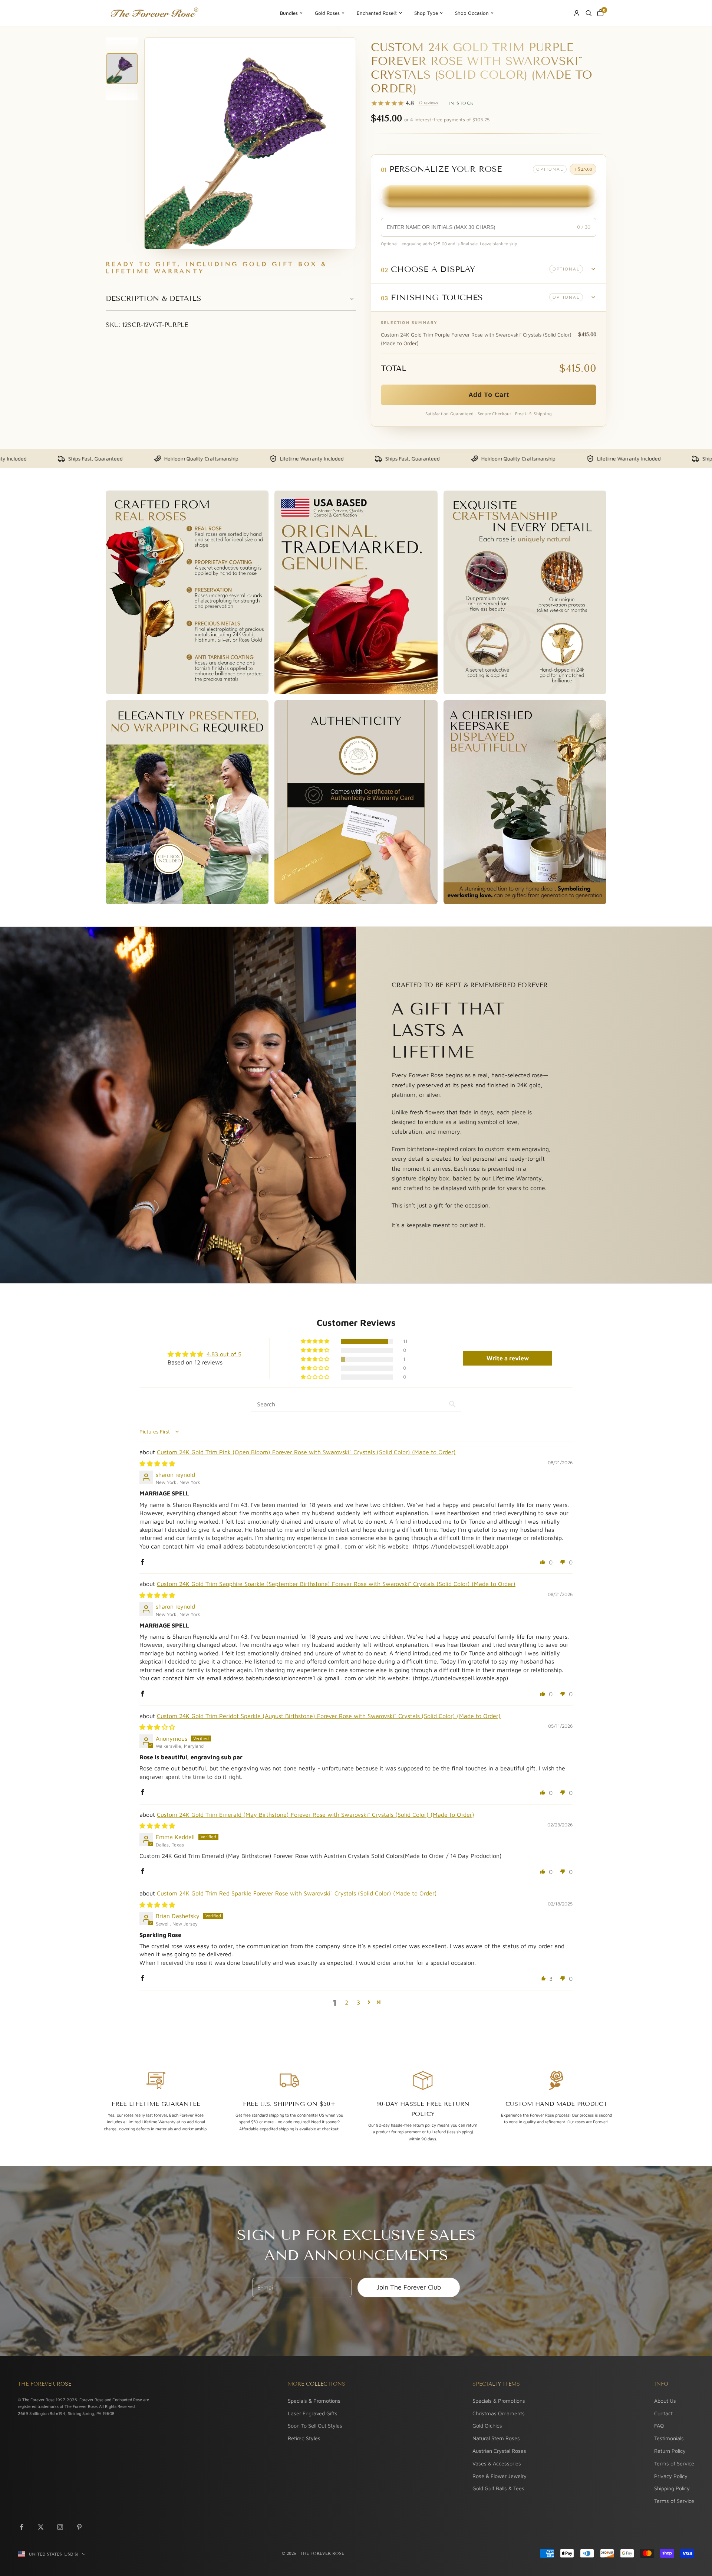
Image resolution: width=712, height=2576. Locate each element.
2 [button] (347, 2002)
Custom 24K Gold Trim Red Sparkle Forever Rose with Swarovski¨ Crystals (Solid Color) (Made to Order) (297, 1893)
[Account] (577, 13)
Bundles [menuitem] (289, 13)
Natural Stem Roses (496, 2438)
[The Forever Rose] (154, 13)
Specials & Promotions (314, 2401)
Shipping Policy (672, 2488)
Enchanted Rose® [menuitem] (377, 13)
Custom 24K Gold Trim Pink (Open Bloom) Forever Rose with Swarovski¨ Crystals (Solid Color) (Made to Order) (306, 1452)
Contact (663, 2413)
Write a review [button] (508, 1358)
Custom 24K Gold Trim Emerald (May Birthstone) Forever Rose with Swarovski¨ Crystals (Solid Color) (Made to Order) (316, 1815)
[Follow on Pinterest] (79, 2527)
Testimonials (669, 2438)
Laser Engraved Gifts (313, 2413)
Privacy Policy (671, 2476)
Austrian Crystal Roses (499, 2451)
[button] (489, 269)
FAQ (659, 2426)
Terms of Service (674, 2463)
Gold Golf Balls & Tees (498, 2488)
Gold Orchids (487, 2426)
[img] (157, 1464)
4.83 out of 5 (224, 1354)
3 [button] (358, 2002)
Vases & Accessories (497, 2463)
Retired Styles (304, 2438)
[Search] (589, 13)
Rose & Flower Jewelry (500, 2476)
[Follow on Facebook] (22, 2527)
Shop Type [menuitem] (426, 13)
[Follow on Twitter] (41, 2527)
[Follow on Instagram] (60, 2527)
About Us (665, 2401)
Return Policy (670, 2451)
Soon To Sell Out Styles (315, 2426)
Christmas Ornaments (499, 2413)
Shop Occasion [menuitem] (472, 13)
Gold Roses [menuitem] (327, 13)
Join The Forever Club (409, 2287)
